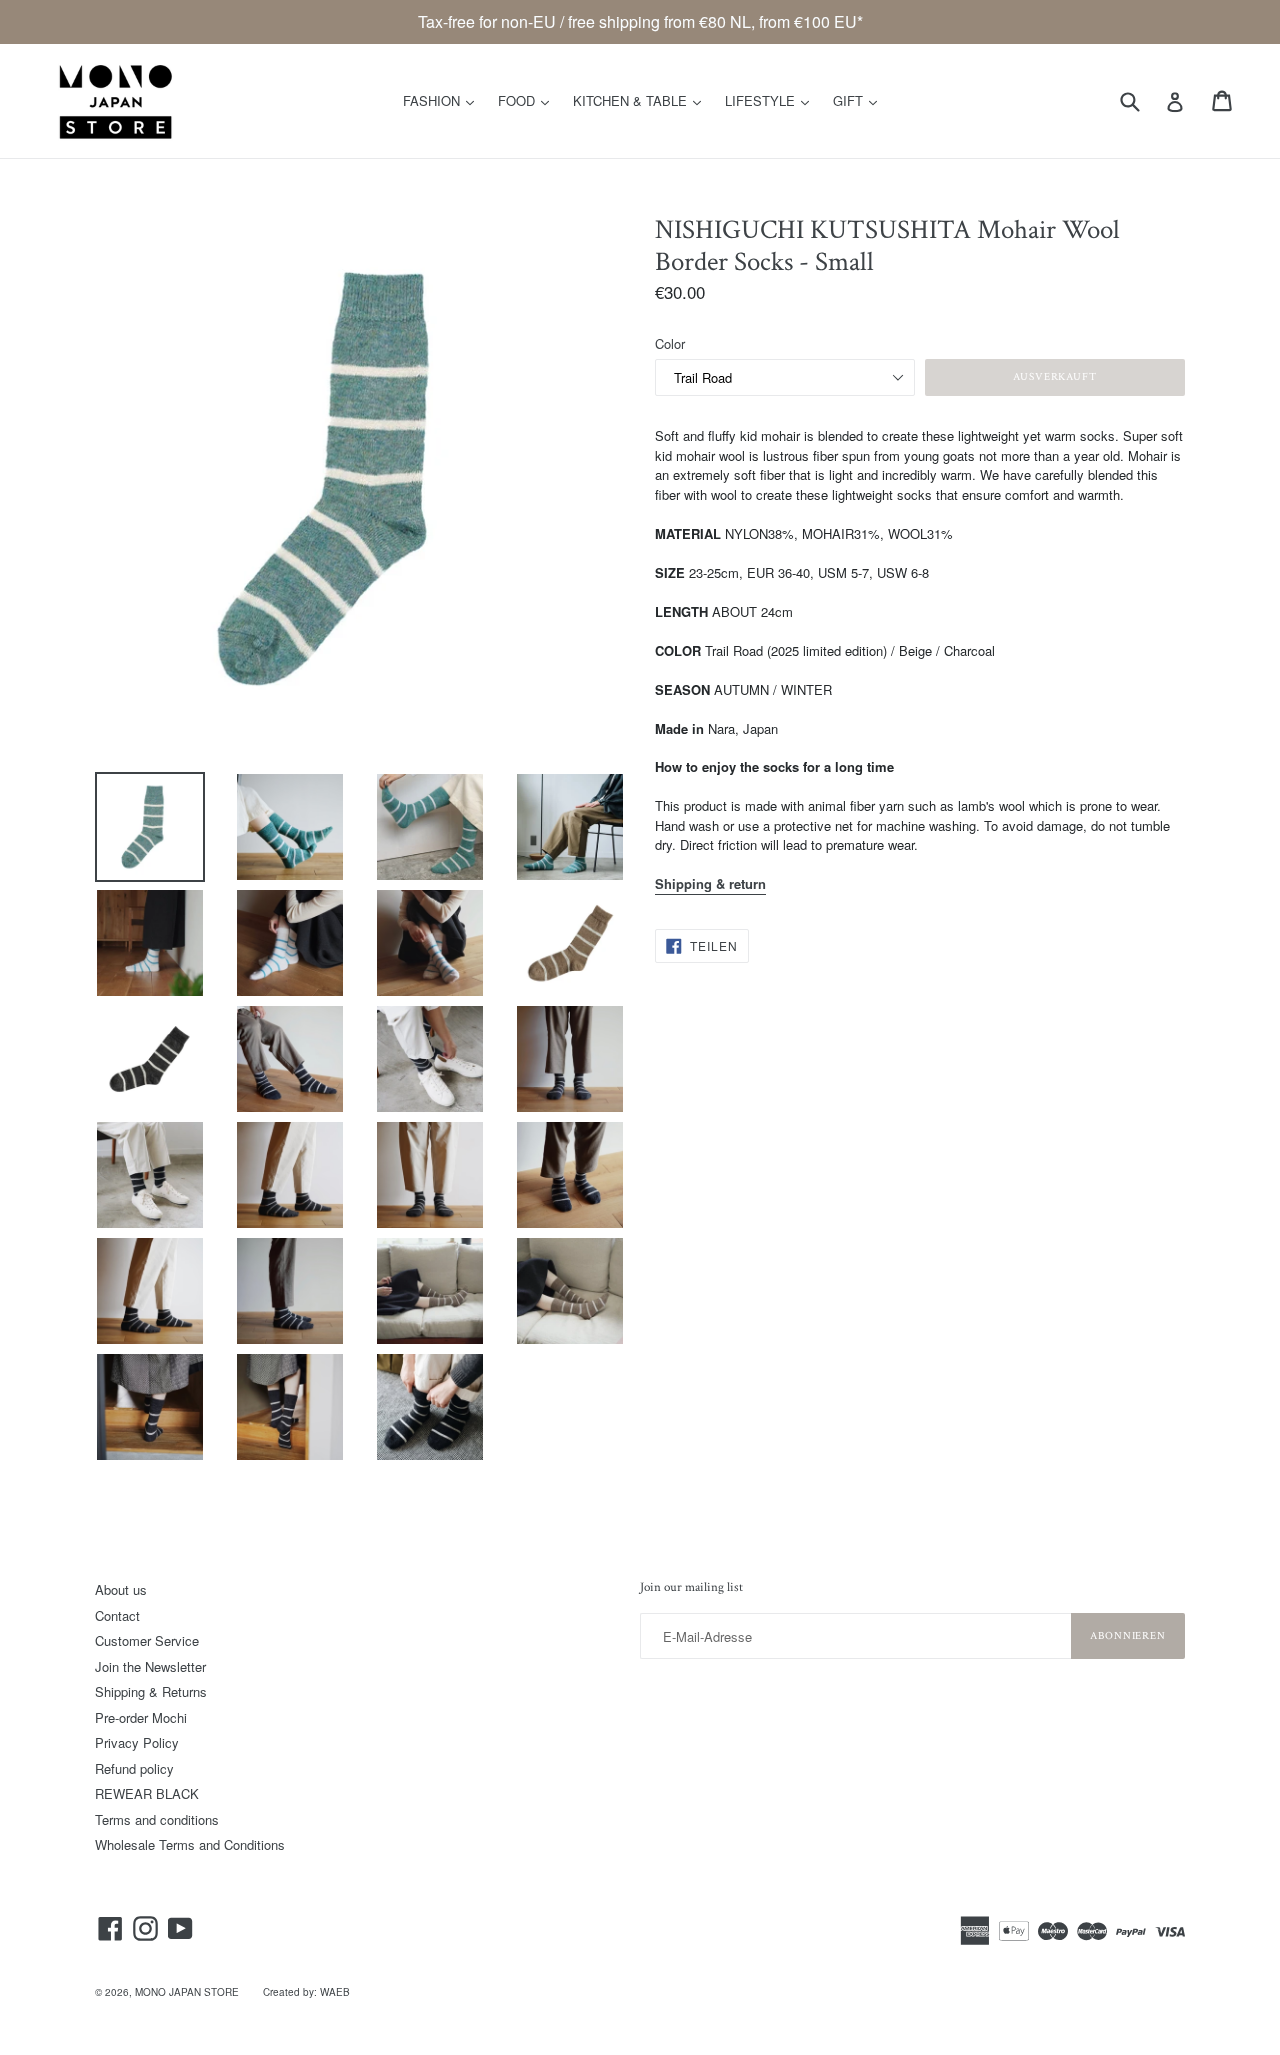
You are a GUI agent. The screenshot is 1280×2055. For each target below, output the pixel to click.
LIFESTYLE (772, 100)
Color (670, 343)
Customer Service (147, 1640)
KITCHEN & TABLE (642, 100)
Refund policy (134, 1768)
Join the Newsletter (150, 1666)
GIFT (860, 100)
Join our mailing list (691, 1588)
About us (121, 1589)
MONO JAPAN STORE (187, 1992)
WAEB (335, 1992)
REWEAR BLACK (147, 1793)
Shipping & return (710, 883)
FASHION (443, 100)
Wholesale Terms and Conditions (190, 1844)
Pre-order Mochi (141, 1717)
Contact (117, 1615)
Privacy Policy (137, 1742)
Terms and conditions (157, 1819)
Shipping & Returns (151, 1691)
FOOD (528, 100)
